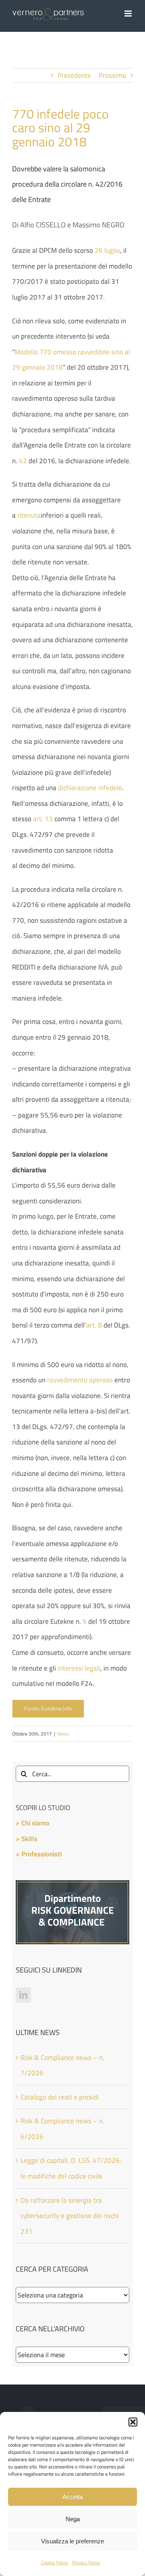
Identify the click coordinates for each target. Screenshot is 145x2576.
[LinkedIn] (23, 1995)
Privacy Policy (86, 2562)
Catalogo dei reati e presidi (60, 2097)
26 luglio (107, 250)
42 (23, 461)
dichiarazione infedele (90, 788)
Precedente (74, 75)
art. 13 (43, 819)
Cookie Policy (55, 2562)
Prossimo (112, 75)
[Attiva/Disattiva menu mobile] (129, 14)
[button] (133, 2422)
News (63, 1734)
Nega (73, 2519)
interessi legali (79, 1668)
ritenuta (29, 515)
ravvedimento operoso (80, 1380)
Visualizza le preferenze (72, 2541)
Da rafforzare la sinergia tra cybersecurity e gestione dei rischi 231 (70, 2216)
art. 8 (94, 1325)
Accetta (72, 2497)
